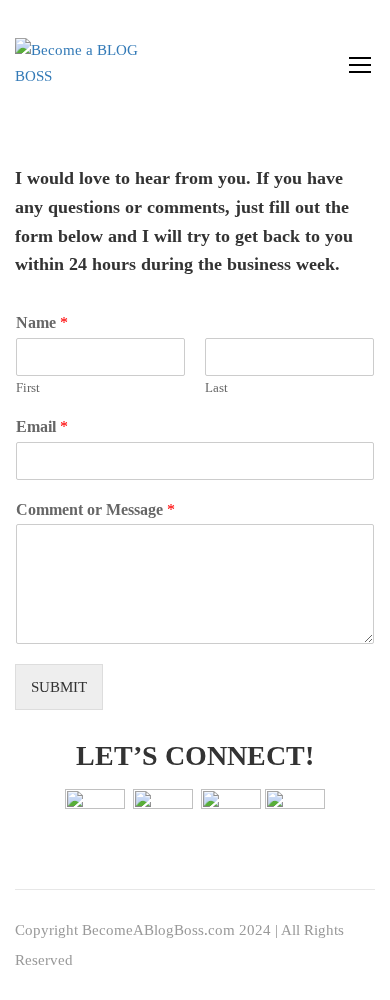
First (28, 387)
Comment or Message (95, 509)
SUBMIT (59, 687)
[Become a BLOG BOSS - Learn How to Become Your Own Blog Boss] (80, 63)
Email (42, 426)
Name (42, 322)
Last (216, 387)
